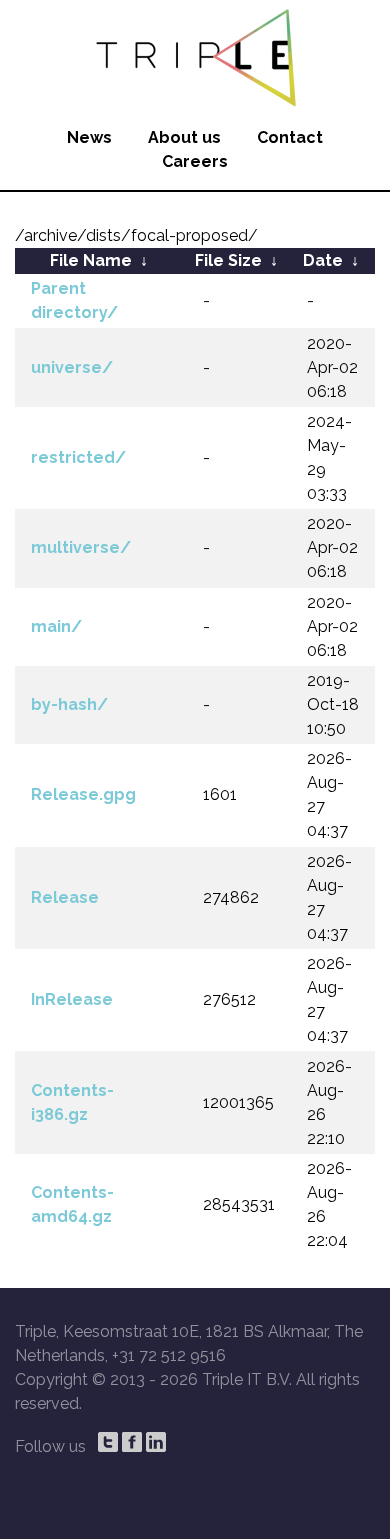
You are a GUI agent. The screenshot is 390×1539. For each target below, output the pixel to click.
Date (323, 260)
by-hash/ (69, 704)
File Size (228, 260)
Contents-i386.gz (72, 1102)
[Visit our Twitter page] (108, 1442)
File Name (91, 260)
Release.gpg (83, 794)
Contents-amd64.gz (72, 1204)
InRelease (72, 999)
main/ (56, 626)
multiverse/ (81, 547)
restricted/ (78, 457)
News (89, 137)
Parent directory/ (74, 300)
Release (65, 897)
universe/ (72, 367)
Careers (195, 161)
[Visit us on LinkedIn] (156, 1442)
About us (184, 137)
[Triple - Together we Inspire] (195, 55)
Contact (290, 137)
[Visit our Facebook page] (132, 1442)
